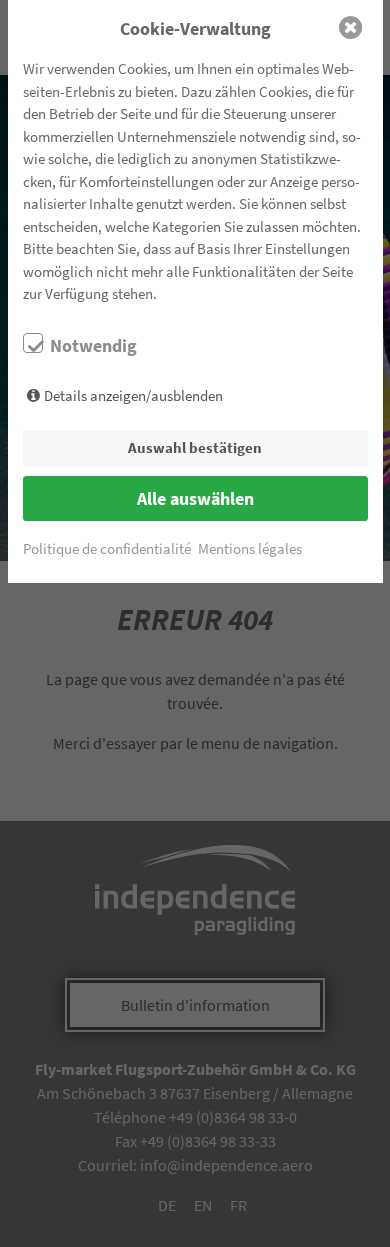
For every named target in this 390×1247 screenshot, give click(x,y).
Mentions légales (250, 548)
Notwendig (93, 346)
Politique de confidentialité (107, 548)
